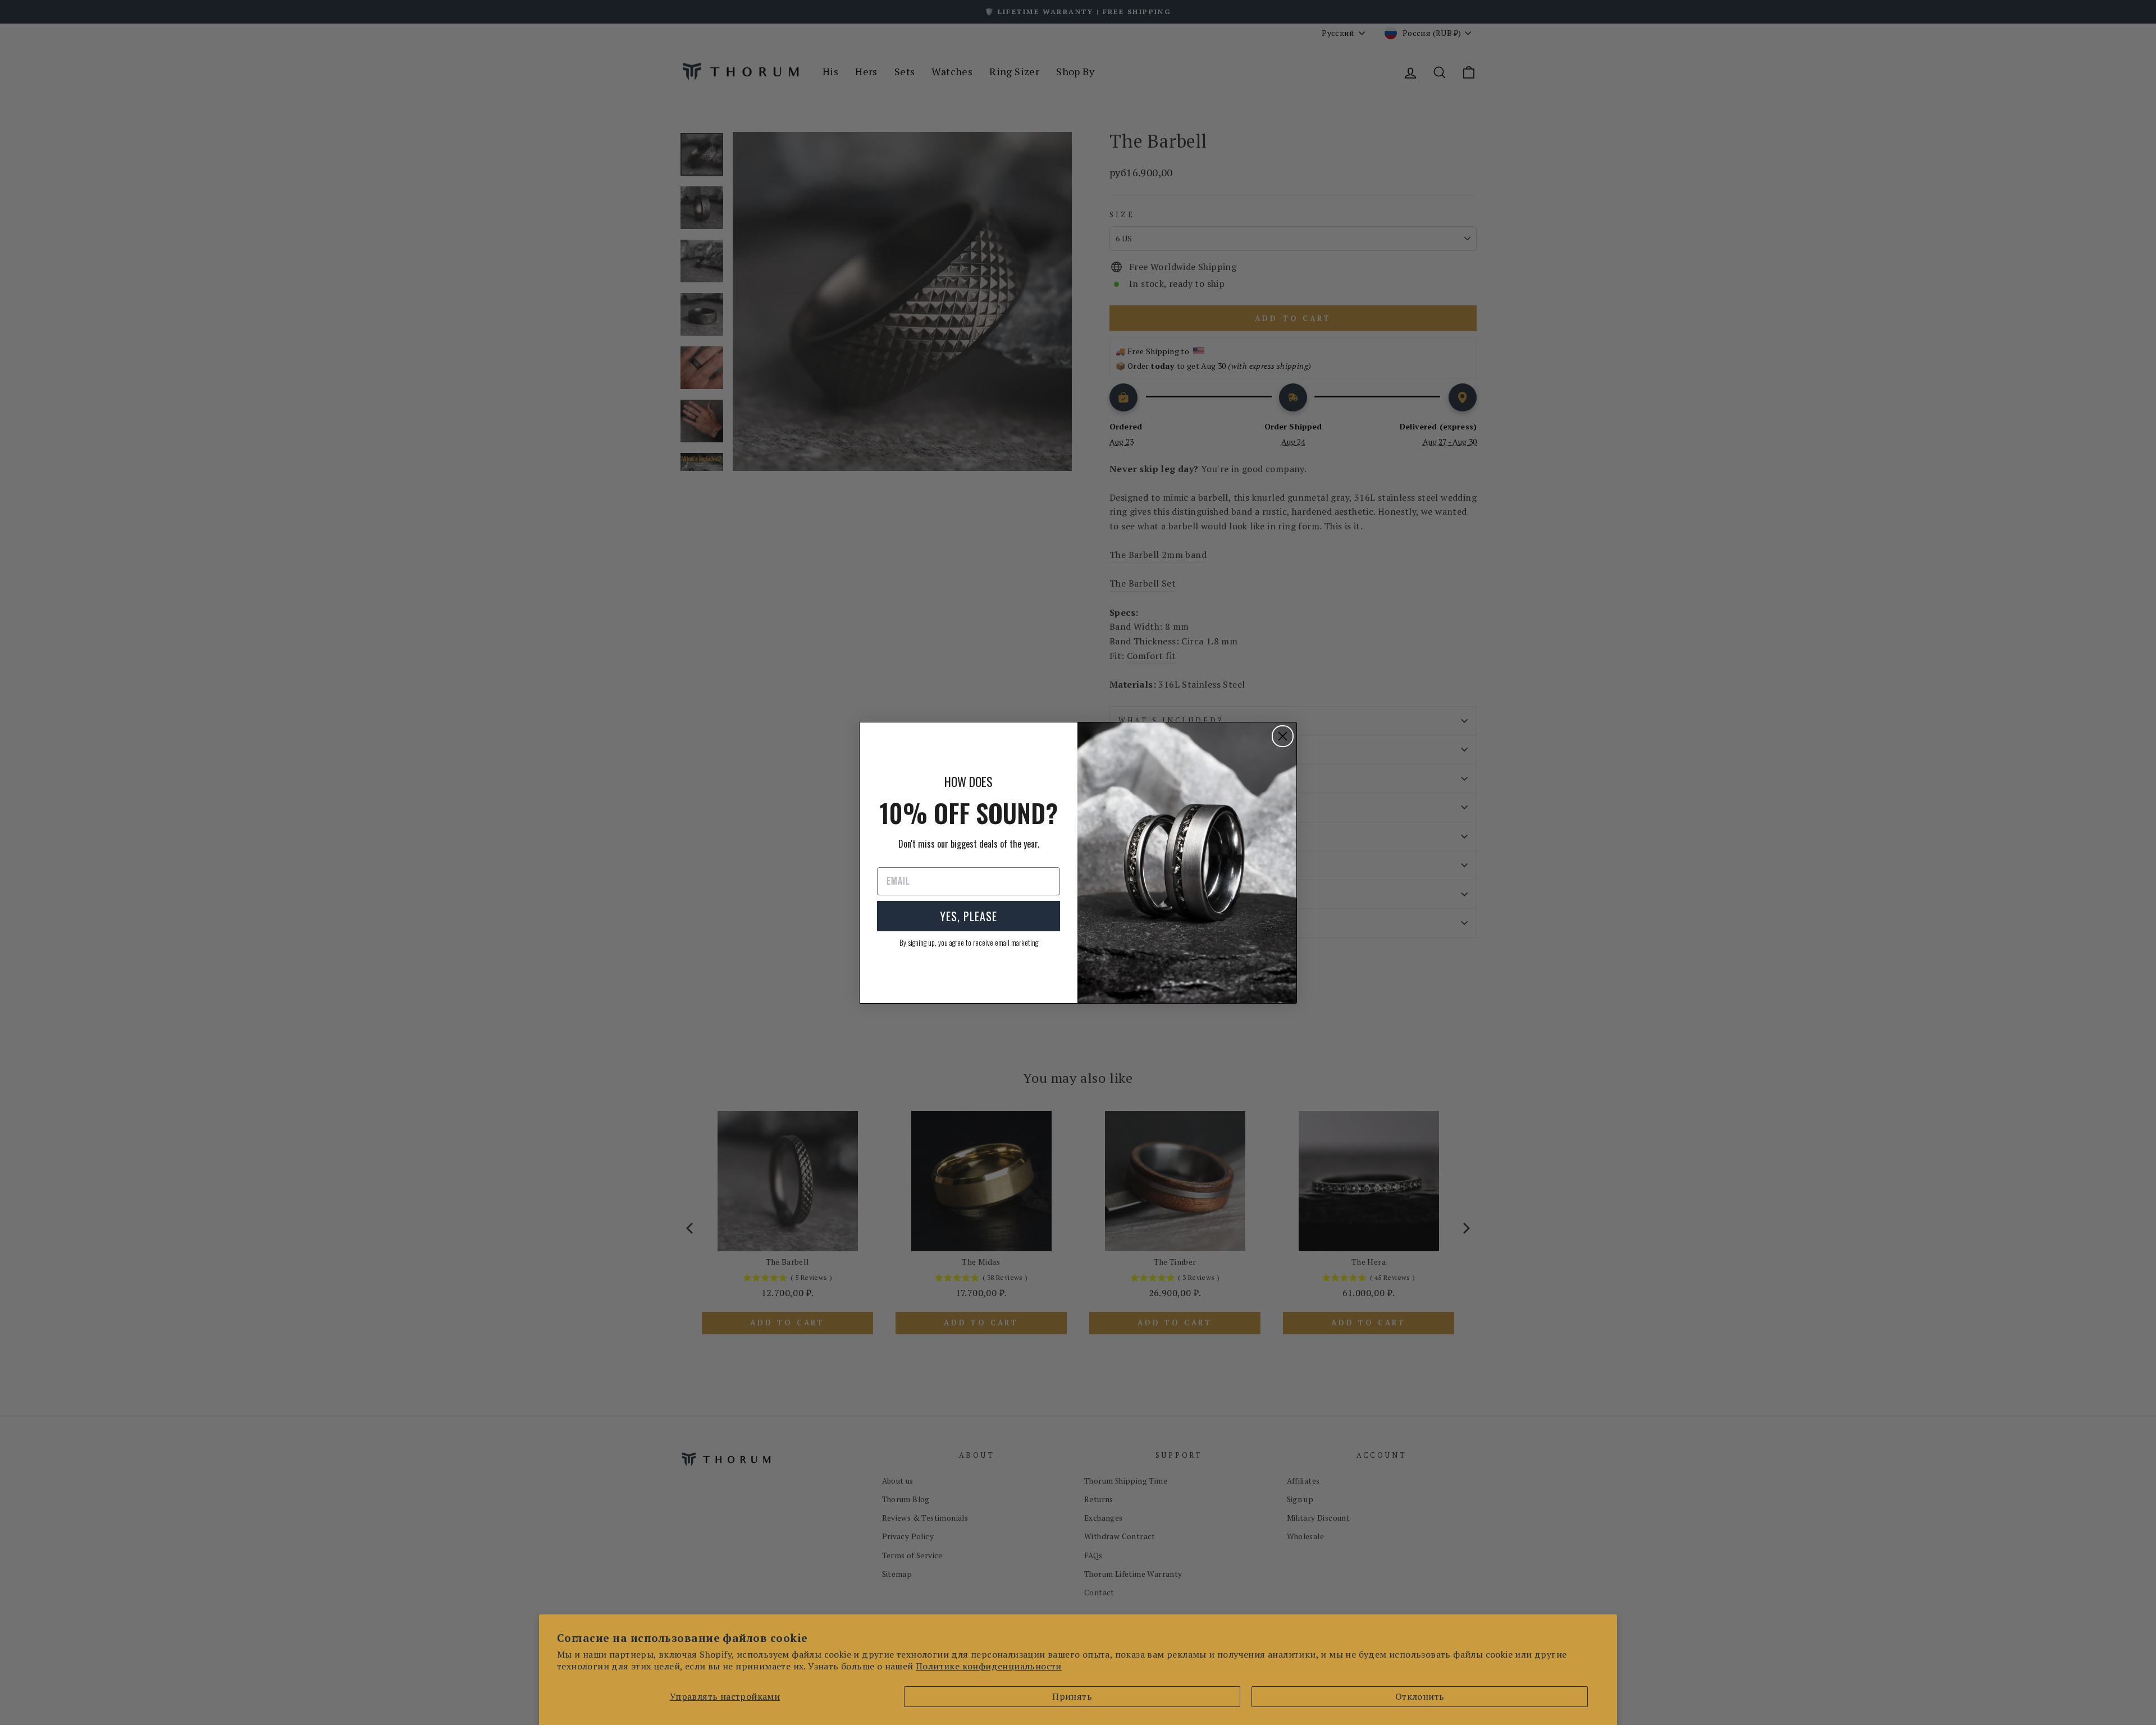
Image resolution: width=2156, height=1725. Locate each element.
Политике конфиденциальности (989, 1666)
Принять (1072, 1696)
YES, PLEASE (969, 916)
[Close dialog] (1283, 736)
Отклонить (1420, 1696)
